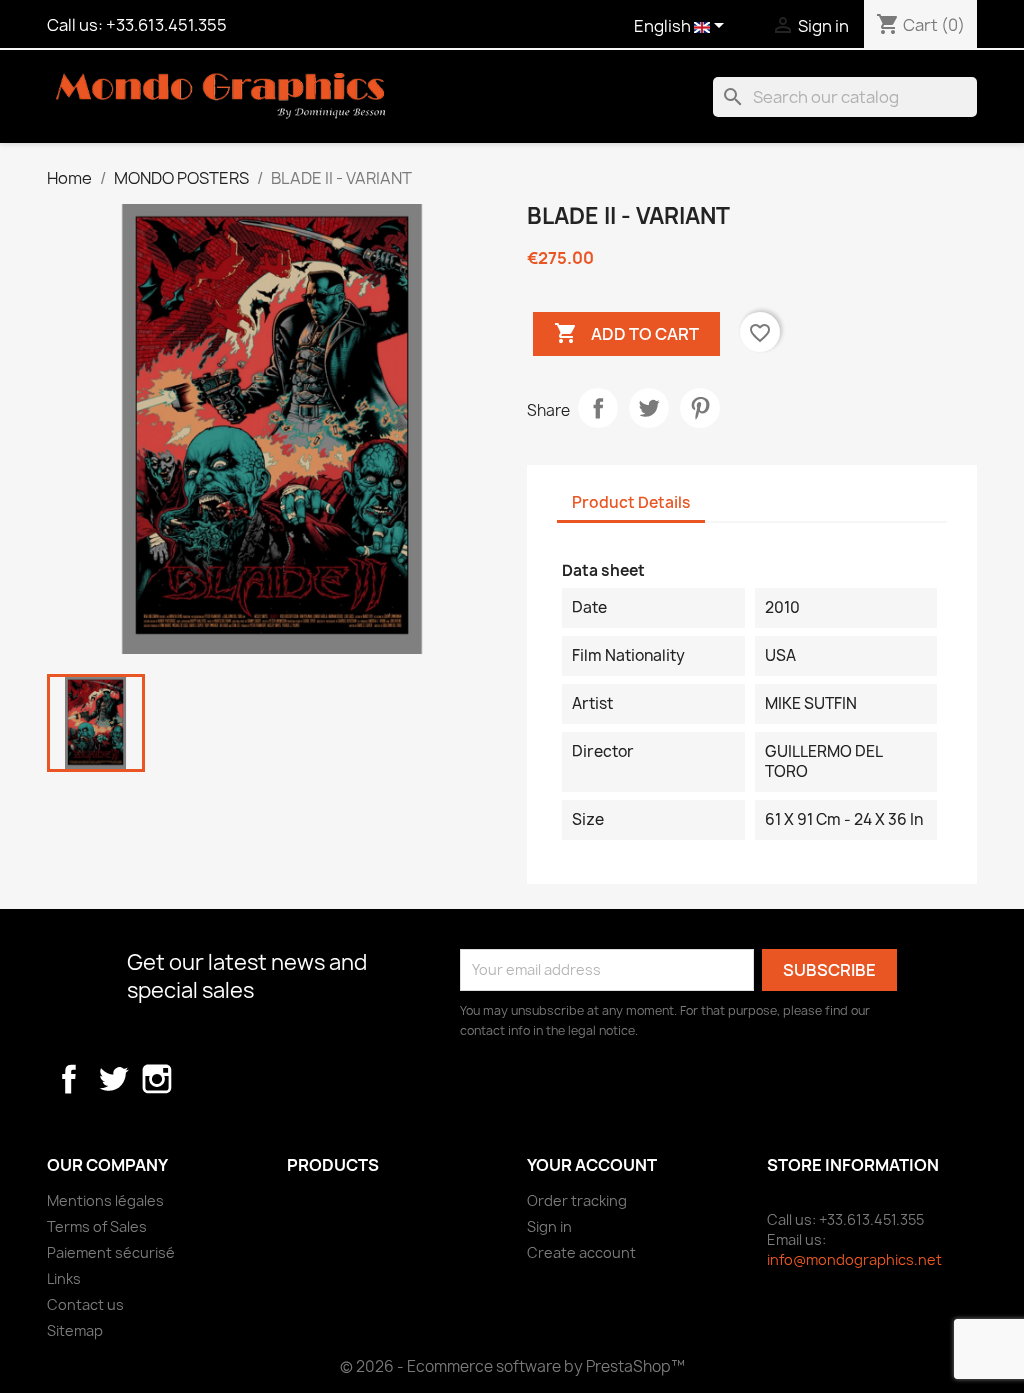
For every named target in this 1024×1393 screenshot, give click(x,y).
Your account (592, 1165)
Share (598, 408)
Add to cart (626, 333)
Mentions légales (105, 1200)
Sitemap (75, 1330)
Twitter (113, 1079)
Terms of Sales (97, 1226)
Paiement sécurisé (111, 1252)
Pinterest (700, 408)
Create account (581, 1252)
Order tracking (577, 1200)
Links (64, 1278)
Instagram (157, 1079)
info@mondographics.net (854, 1259)
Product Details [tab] (631, 502)
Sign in (549, 1226)
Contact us (85, 1304)
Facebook (69, 1079)
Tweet (649, 408)
